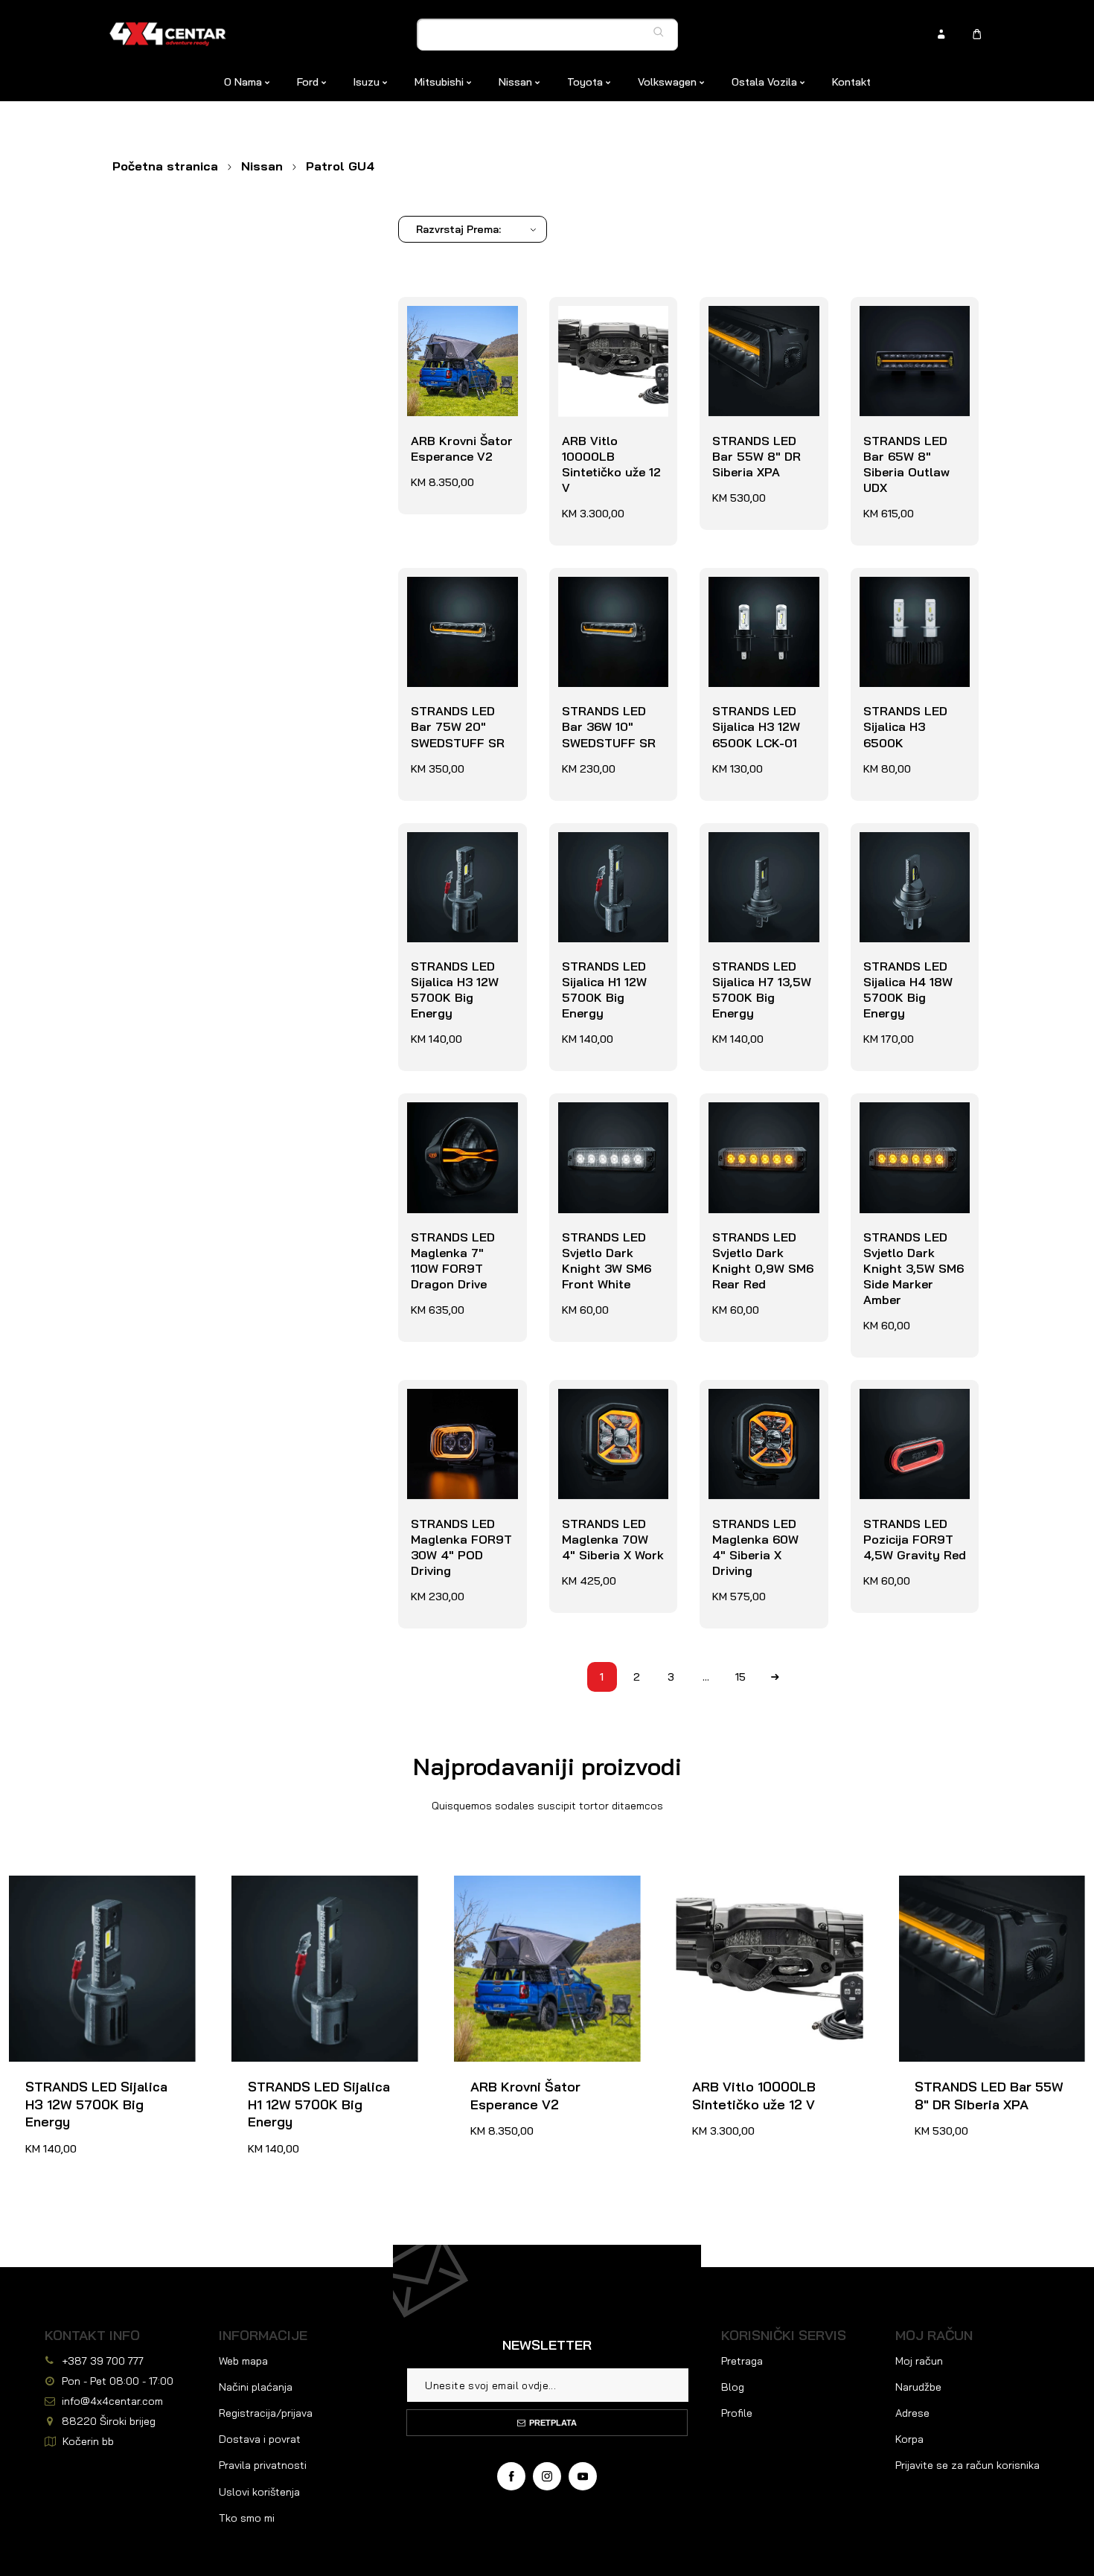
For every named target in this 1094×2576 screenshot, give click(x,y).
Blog (733, 2387)
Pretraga (742, 2361)
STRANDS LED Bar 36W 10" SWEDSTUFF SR (612, 600)
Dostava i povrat (260, 2439)
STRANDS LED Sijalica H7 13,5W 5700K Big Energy (762, 855)
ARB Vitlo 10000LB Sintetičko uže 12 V (608, 337)
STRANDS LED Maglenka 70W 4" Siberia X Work (610, 1412)
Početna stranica (165, 166)
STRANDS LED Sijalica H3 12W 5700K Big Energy (461, 855)
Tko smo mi (247, 2518)
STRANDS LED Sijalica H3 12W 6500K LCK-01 (752, 600)
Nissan (262, 166)
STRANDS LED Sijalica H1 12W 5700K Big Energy (612, 855)
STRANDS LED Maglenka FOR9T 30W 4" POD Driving (458, 1420)
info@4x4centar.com (112, 2401)
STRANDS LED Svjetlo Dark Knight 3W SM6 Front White (603, 1133)
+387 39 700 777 (103, 2361)
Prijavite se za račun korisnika (967, 2465)
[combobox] (548, 35)
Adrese (912, 2413)
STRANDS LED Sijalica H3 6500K (912, 592)
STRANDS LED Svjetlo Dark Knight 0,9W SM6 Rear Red (759, 1133)
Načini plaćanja (256, 2387)
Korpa (909, 2439)
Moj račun (919, 2361)
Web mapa (243, 2361)
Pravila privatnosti (263, 2465)
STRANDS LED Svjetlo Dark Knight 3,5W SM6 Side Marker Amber (910, 1141)
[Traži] (662, 32)
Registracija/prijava (266, 2413)
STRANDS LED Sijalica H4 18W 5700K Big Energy (914, 855)
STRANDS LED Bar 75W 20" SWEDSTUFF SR (461, 600)
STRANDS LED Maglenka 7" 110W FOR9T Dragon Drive (459, 1133)
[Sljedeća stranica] (775, 1677)
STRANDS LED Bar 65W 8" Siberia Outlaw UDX (914, 329)
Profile (737, 2413)
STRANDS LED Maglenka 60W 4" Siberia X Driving (760, 1412)
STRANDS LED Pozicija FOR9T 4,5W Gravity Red (911, 1412)
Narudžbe (918, 2387)
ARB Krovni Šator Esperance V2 (458, 321)
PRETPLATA (553, 2423)
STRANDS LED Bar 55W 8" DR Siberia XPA (763, 329)
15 (740, 1677)
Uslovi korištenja (259, 2492)
